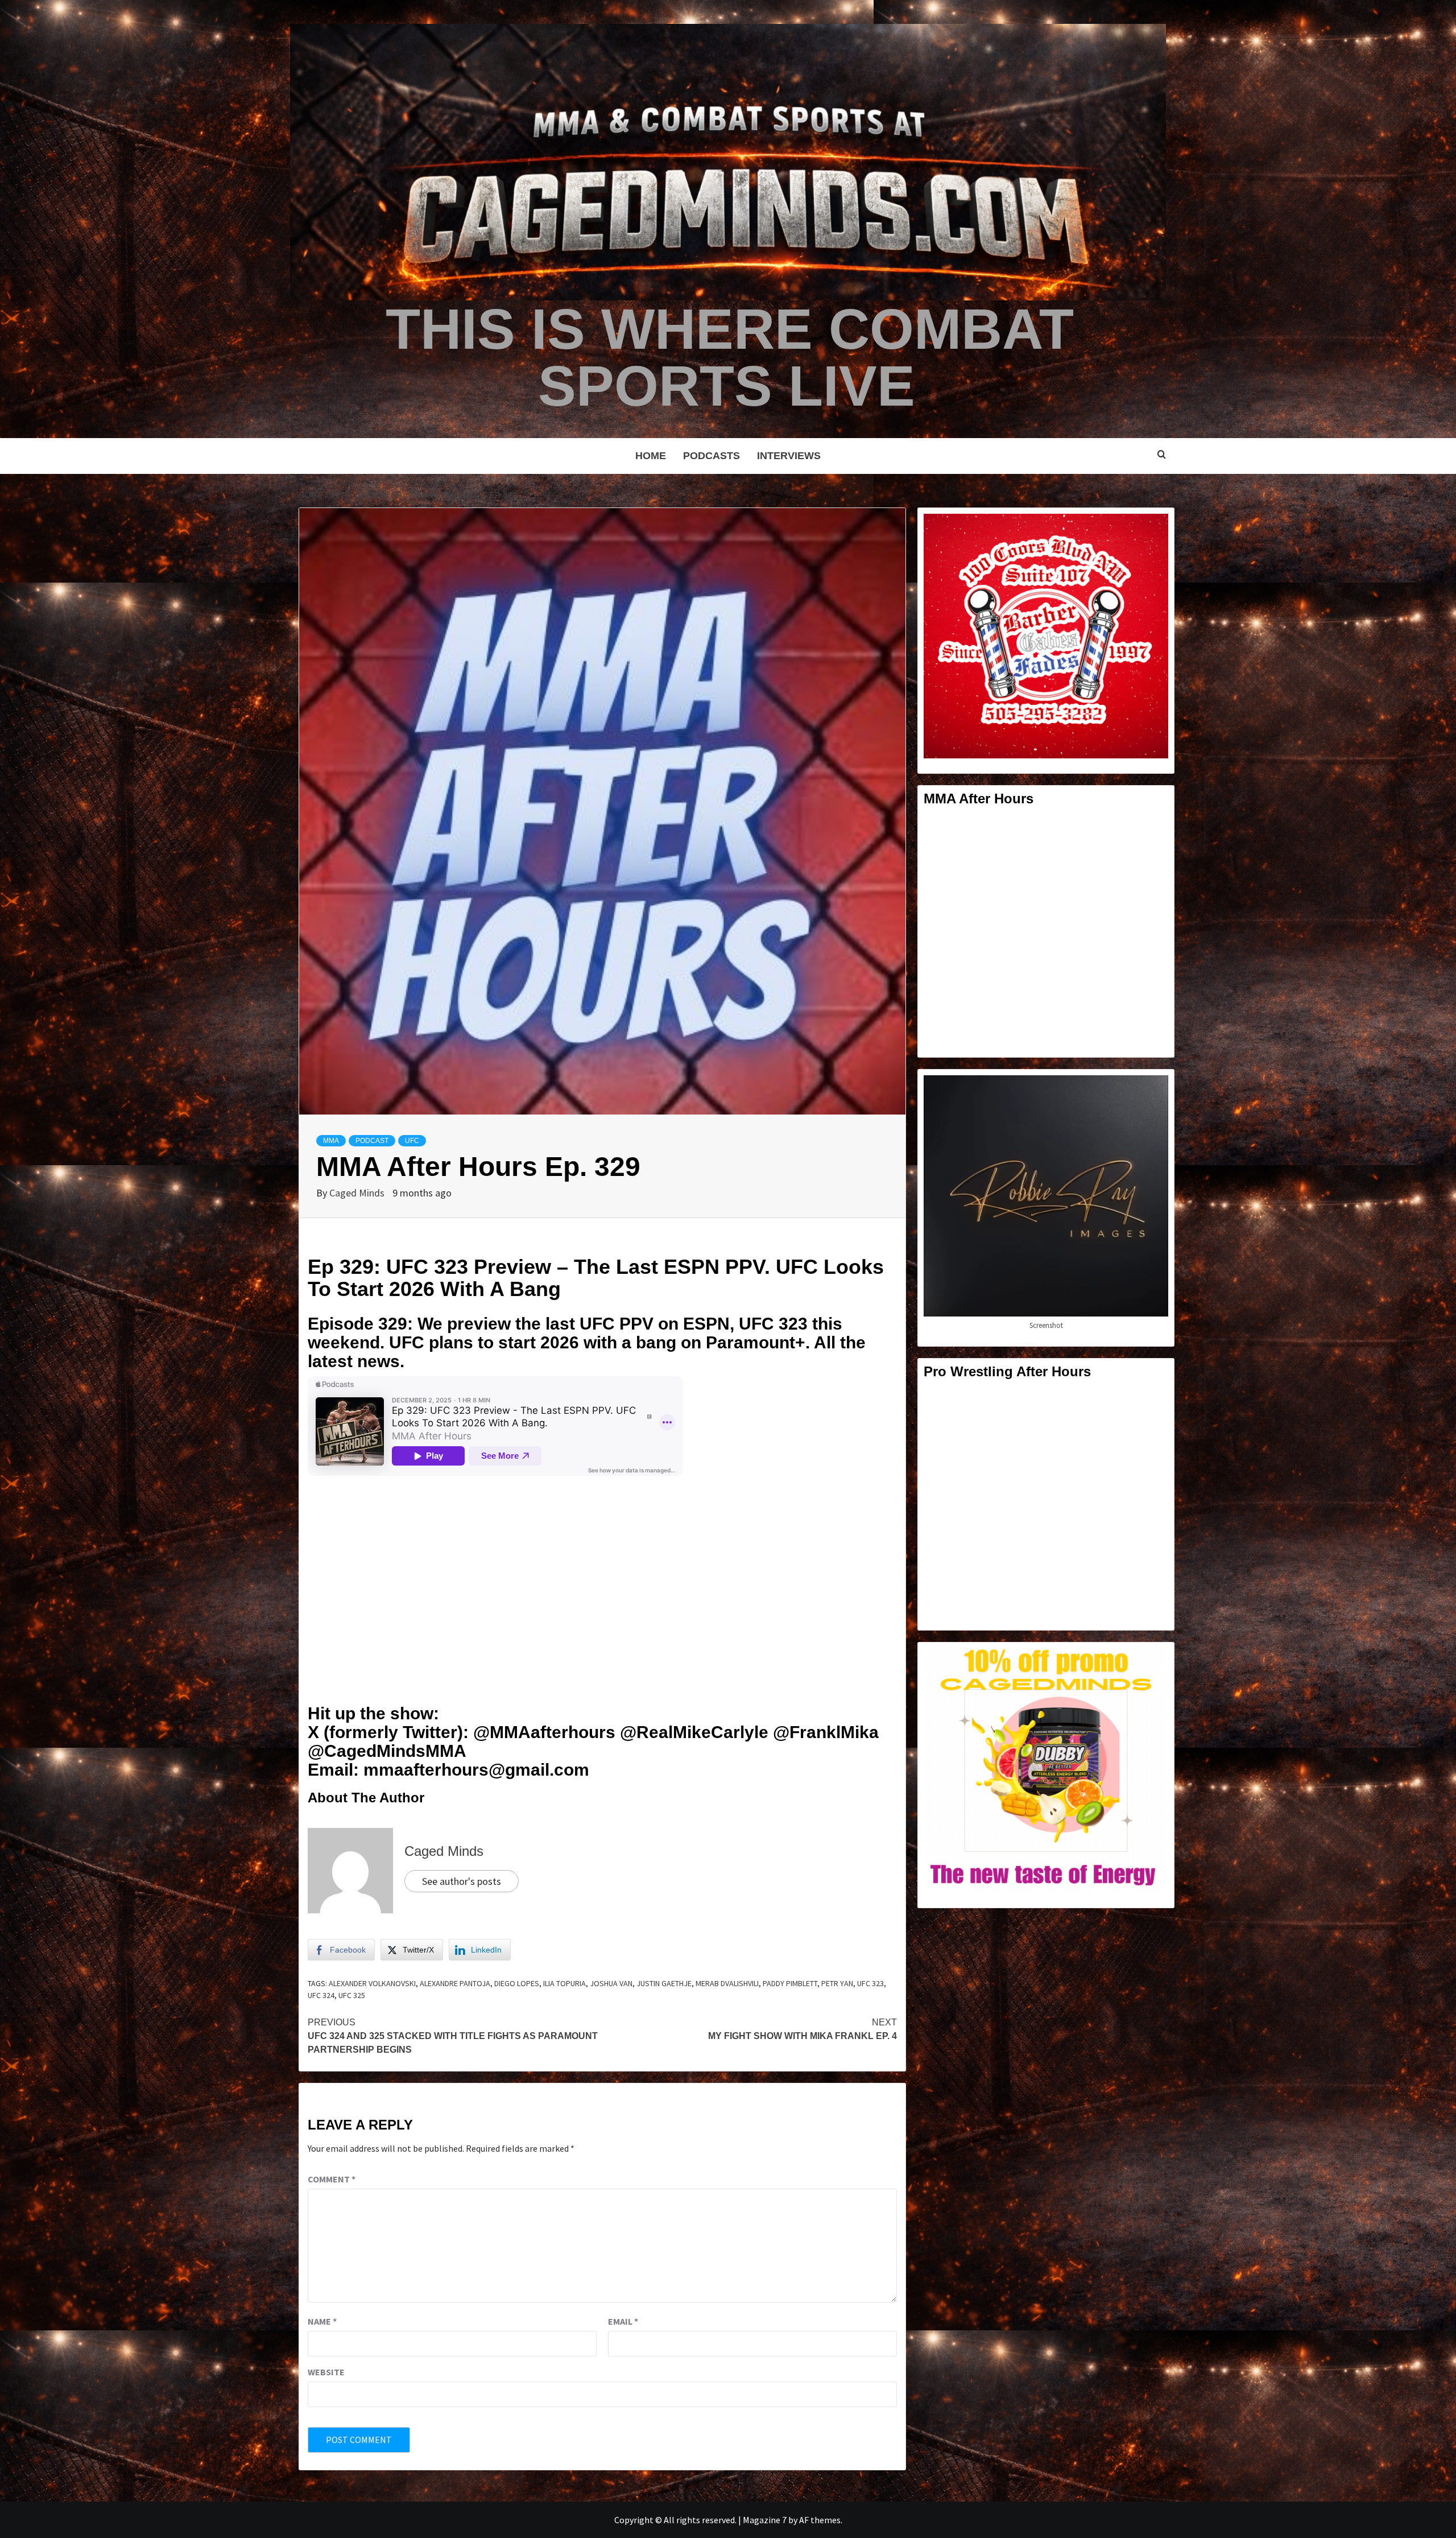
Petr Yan (837, 1983)
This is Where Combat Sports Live (730, 357)
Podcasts (712, 456)
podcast (372, 1141)
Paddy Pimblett (790, 1983)
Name (322, 2321)
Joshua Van (611, 1983)
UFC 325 (352, 1995)
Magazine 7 (765, 2520)
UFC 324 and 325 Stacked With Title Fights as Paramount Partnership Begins (453, 2036)
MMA (331, 1141)
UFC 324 (321, 1995)
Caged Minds (358, 1193)
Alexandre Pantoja (455, 1983)
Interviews (789, 456)
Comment (332, 2179)
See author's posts (462, 1881)
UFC (412, 1141)
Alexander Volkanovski (372, 1983)
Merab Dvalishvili (727, 1983)
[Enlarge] (1153, 529)
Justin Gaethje (664, 1983)
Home (651, 456)
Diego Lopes (517, 1983)
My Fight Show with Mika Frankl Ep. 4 (803, 2029)
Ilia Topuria (564, 1983)
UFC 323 (870, 1983)
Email (623, 2321)
